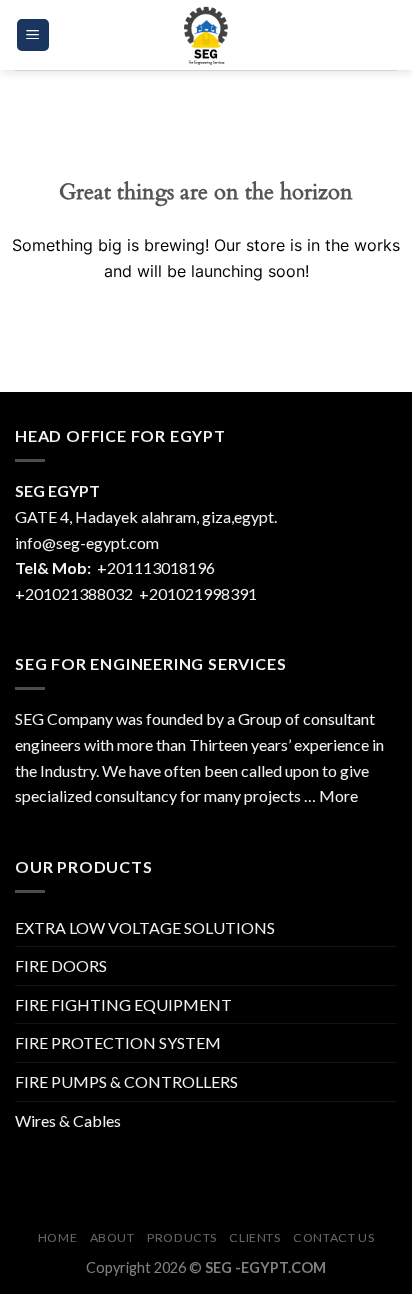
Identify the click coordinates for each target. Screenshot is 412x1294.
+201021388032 (74, 593)
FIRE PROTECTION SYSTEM (118, 1042)
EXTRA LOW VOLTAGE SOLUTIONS (145, 927)
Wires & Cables (68, 1120)
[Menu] (33, 35)
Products (182, 1237)
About (112, 1237)
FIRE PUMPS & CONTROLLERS (126, 1081)
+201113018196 (157, 567)
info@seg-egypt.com (87, 542)
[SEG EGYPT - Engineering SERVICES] (206, 35)
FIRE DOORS (61, 965)
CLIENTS (254, 1237)
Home (57, 1237)
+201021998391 (198, 593)
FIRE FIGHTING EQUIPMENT (123, 1004)
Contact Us (333, 1237)
